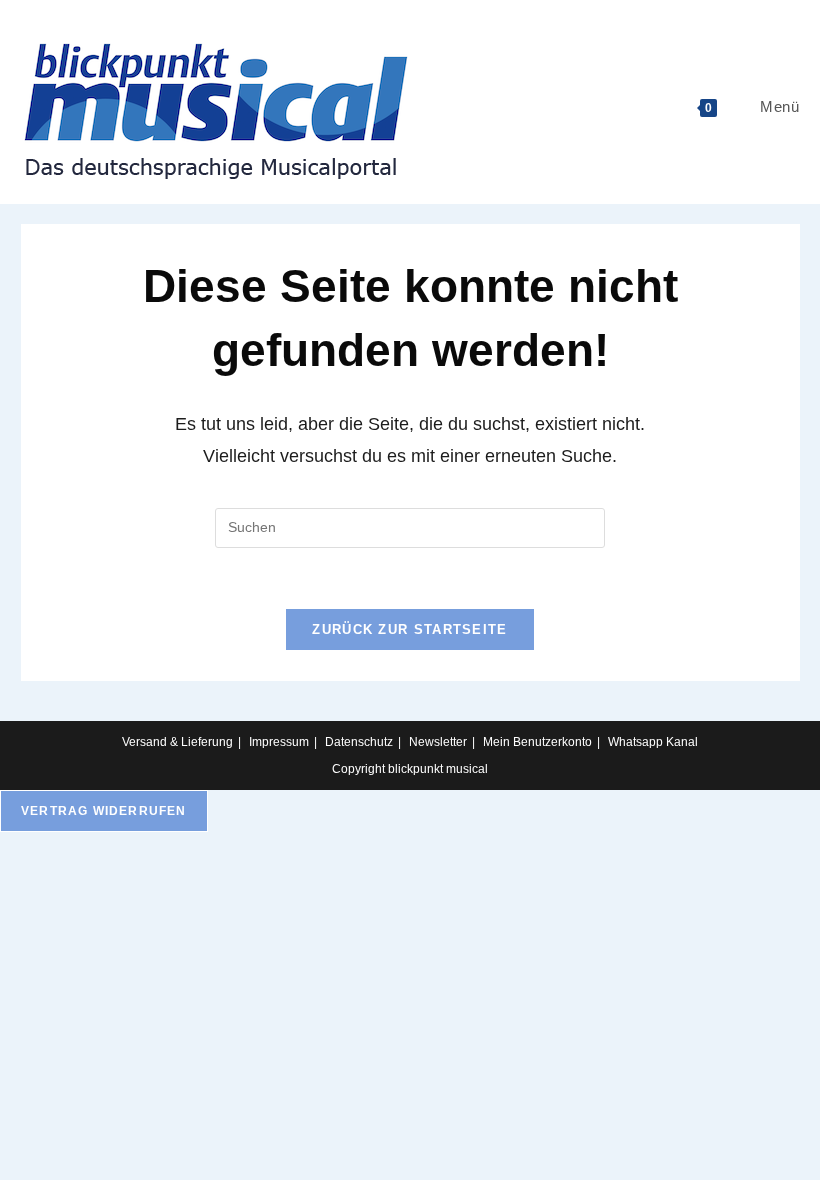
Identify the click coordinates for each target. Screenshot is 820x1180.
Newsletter (438, 742)
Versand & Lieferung (177, 742)
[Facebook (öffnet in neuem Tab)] (811, 14)
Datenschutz (359, 742)
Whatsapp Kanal (653, 742)
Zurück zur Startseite (409, 629)
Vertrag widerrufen (104, 811)
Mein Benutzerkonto (537, 742)
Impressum (279, 742)
